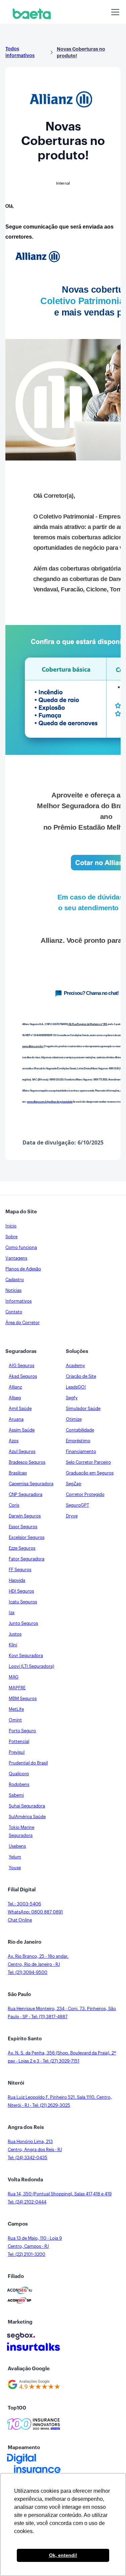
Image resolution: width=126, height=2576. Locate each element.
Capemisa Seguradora (31, 1484)
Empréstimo (78, 1441)
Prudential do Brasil (28, 1763)
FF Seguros (20, 1570)
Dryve (72, 1516)
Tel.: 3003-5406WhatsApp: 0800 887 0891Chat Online (35, 1912)
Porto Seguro (22, 1731)
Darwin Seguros (25, 1516)
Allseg (15, 1398)
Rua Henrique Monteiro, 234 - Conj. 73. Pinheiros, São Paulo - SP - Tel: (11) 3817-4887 (62, 2013)
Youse (15, 1868)
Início (11, 1226)
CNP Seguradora (26, 1494)
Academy (75, 1366)
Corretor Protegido (85, 1494)
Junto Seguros (23, 1623)
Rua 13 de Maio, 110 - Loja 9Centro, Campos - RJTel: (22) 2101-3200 (35, 2246)
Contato (14, 1312)
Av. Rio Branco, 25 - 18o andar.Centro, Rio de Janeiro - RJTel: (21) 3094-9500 (38, 1964)
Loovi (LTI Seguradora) (31, 1666)
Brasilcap (18, 1473)
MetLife (16, 1709)
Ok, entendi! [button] (63, 2555)
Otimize (74, 1419)
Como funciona (21, 1247)
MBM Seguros (23, 1698)
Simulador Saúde (83, 1408)
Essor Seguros (23, 1527)
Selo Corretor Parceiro (88, 1462)
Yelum (15, 1857)
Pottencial (19, 1741)
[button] (114, 12)
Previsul (17, 1752)
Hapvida (17, 1580)
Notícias (13, 1290)
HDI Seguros (21, 1591)
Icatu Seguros (23, 1602)
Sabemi (16, 1795)
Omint (15, 1720)
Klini (13, 1645)
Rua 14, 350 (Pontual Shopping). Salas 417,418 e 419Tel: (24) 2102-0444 (60, 2198)
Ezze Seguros (22, 1548)
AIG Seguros (22, 1366)
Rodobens (19, 1784)
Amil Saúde (20, 1408)
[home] (30, 14)
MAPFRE (17, 1688)
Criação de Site (81, 1376)
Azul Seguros (22, 1451)
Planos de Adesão (23, 1269)
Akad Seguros (23, 1376)
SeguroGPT (77, 1505)
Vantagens (16, 1258)
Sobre (11, 1237)
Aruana (16, 1419)
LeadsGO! (76, 1387)
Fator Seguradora (27, 1559)
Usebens (17, 1846)
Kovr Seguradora (26, 1656)
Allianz (15, 1387)
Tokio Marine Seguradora (22, 1831)
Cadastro (15, 1280)
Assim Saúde (22, 1430)
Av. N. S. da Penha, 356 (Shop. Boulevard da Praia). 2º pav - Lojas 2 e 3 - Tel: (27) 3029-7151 (62, 2057)
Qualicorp (19, 1774)
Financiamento (81, 1451)
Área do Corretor (23, 1323)
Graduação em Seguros (90, 1473)
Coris (14, 1505)
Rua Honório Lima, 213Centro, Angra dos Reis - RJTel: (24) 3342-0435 (35, 2150)
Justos (15, 1634)
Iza (12, 1613)
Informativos (18, 1301)
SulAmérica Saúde (27, 1817)
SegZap (74, 1484)
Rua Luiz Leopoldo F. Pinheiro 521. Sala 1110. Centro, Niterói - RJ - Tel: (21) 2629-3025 (60, 2101)
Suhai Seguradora (27, 1806)
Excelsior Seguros (27, 1537)
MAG (14, 1677)
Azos (14, 1441)
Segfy (72, 1398)
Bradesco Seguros (27, 1462)
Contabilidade (80, 1430)
